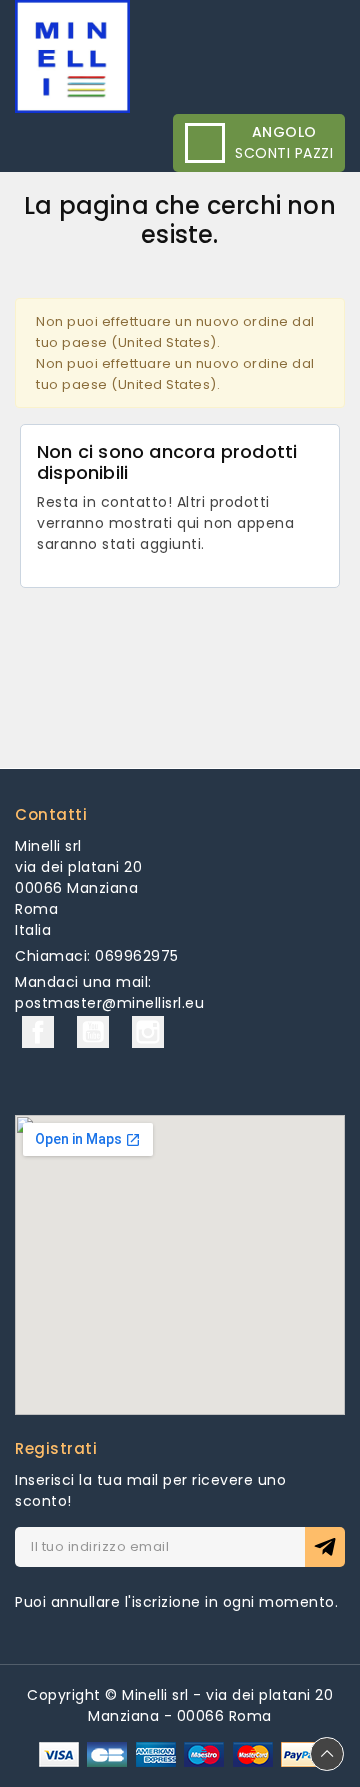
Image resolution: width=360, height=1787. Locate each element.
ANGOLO (284, 132)
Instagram (148, 1032)
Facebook (38, 1032)
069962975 (137, 956)
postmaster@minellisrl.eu (109, 1003)
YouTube (93, 1032)
